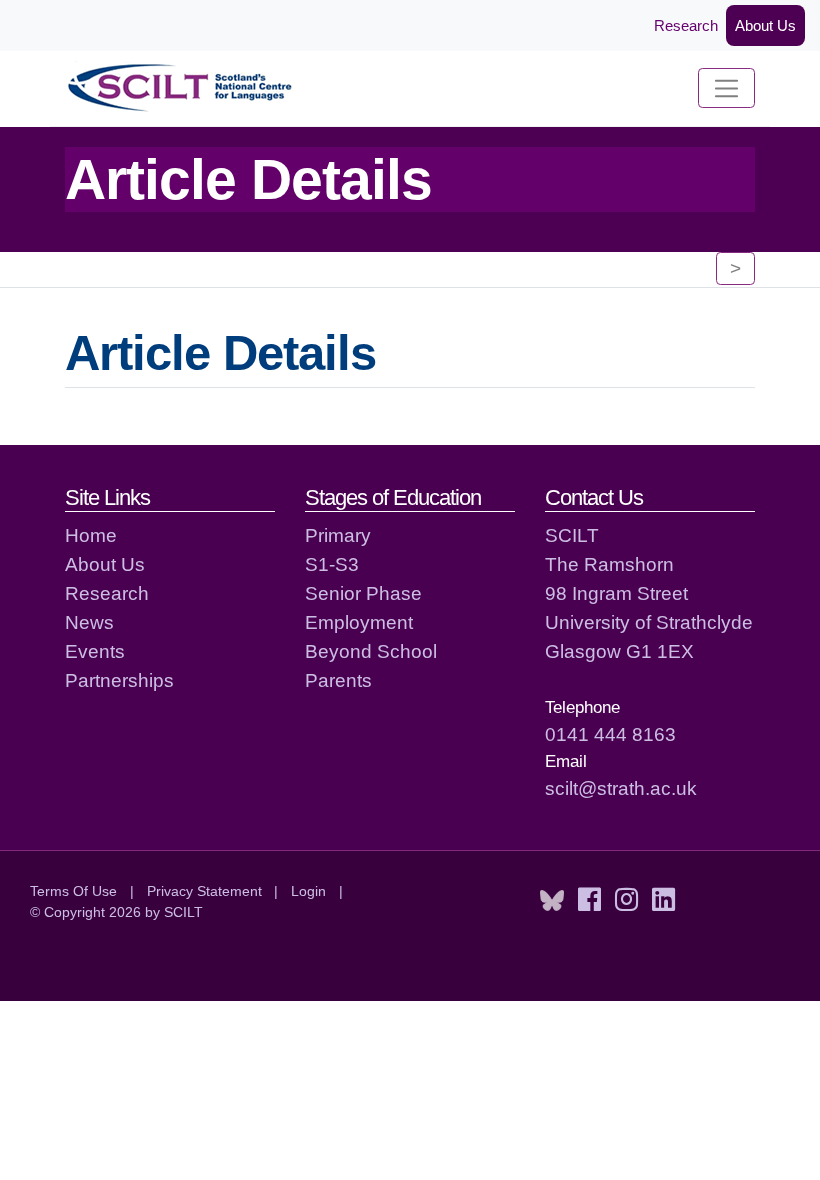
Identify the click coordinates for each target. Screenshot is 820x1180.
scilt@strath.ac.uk (621, 788)
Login (308, 891)
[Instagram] (626, 900)
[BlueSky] (552, 900)
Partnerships (119, 680)
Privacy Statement (204, 891)
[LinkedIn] (663, 900)
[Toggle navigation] (726, 88)
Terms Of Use (73, 891)
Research (686, 25)
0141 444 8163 (610, 734)
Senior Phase (363, 593)
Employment (359, 622)
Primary (338, 535)
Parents (338, 680)
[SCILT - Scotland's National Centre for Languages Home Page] (181, 88)
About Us (765, 25)
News (89, 622)
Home (91, 535)
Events (95, 651)
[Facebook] (589, 900)
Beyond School (371, 651)
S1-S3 (332, 564)
